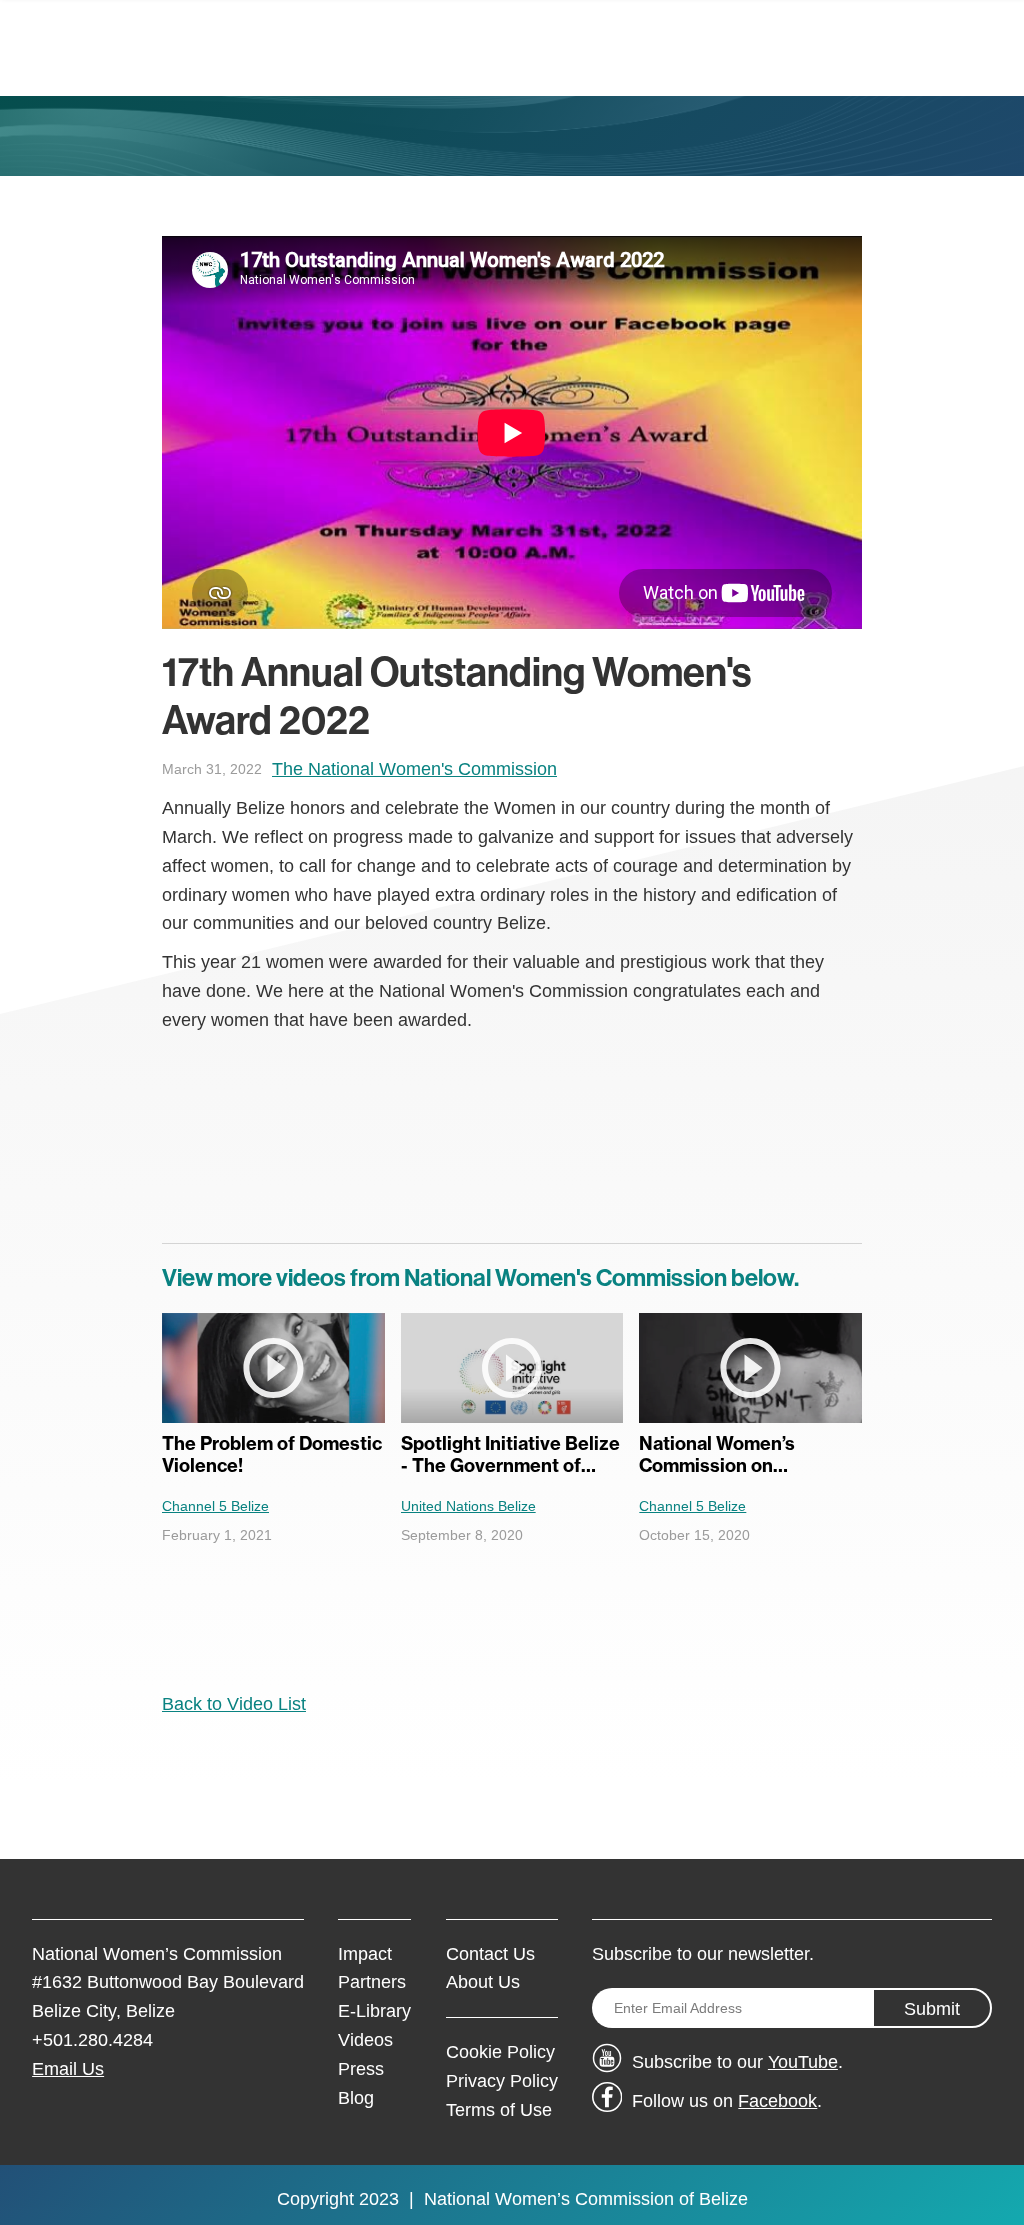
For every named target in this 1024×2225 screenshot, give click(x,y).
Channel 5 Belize (215, 1506)
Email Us (68, 2069)
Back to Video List (234, 1704)
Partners (372, 1982)
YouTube (803, 2062)
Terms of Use (499, 2110)
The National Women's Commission (414, 769)
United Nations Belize (468, 1506)
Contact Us (490, 1954)
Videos (365, 2040)
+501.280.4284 (92, 2040)
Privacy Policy (502, 2081)
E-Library (374, 2011)
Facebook (777, 2101)
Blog (356, 2098)
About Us (483, 1982)
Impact (365, 1954)
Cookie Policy (500, 2052)
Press (361, 2069)
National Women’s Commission (549, 2199)
